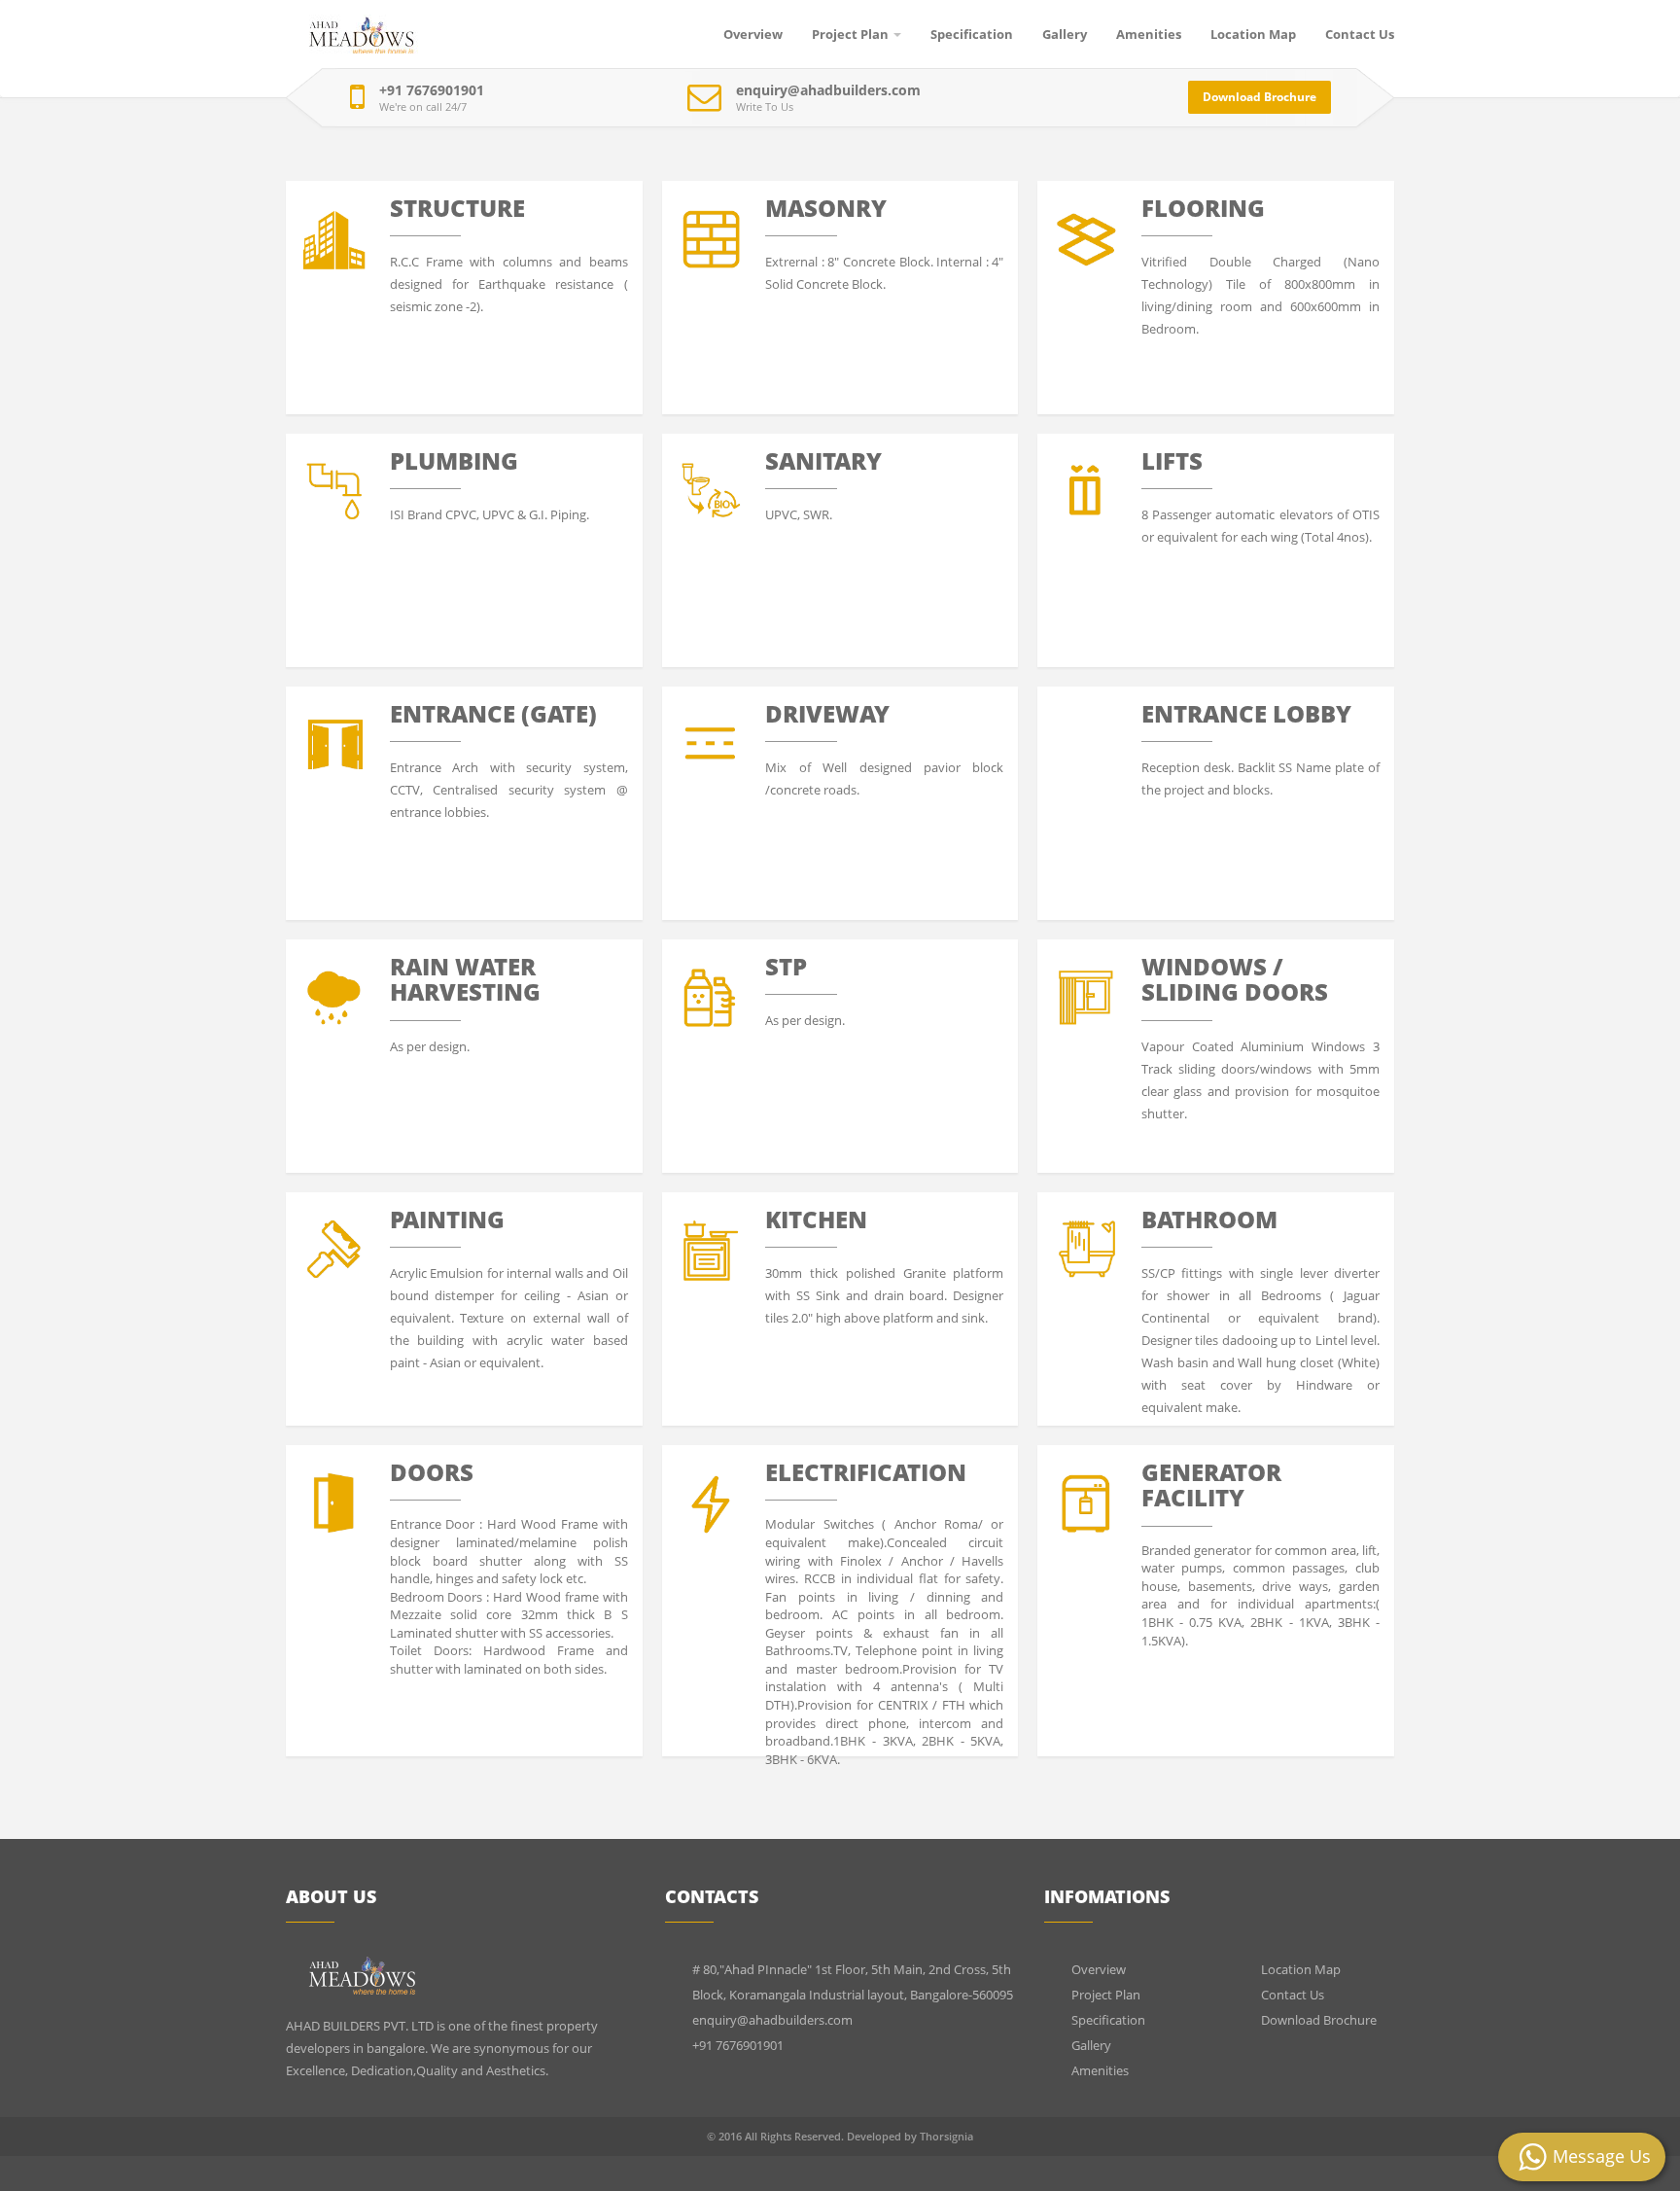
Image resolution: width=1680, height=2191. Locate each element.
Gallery (1065, 34)
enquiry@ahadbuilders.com (828, 90)
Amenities (1149, 34)
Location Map (1253, 34)
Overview (753, 34)
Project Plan (850, 34)
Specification (972, 34)
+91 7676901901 (432, 90)
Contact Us (1360, 34)
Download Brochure (1260, 97)
